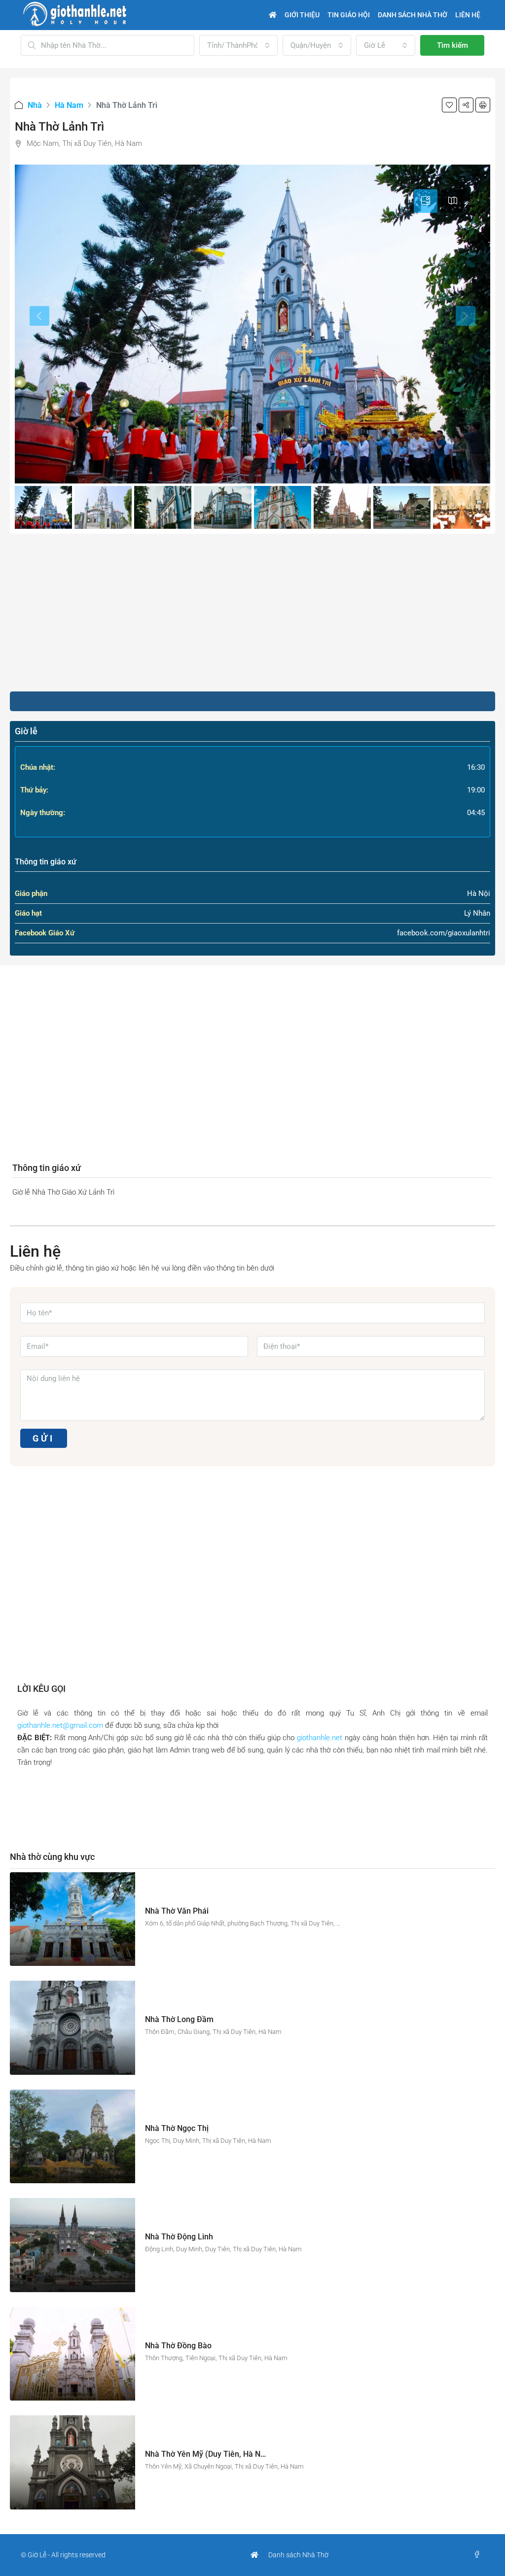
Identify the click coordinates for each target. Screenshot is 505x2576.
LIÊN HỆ (468, 15)
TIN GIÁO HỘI (349, 15)
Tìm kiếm (452, 45)
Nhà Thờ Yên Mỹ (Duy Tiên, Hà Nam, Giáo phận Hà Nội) (243, 2454)
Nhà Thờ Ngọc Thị (177, 2128)
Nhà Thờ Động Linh (179, 2237)
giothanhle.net (320, 1738)
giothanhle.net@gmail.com (60, 1725)
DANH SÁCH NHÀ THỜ (413, 15)
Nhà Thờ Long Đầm (179, 2019)
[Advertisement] (252, 613)
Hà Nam (69, 105)
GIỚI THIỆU (302, 15)
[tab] (426, 201)
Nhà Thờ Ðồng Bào (178, 2346)
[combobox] (238, 45)
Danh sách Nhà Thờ (298, 2555)
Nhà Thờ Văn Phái (177, 1911)
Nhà (35, 105)
